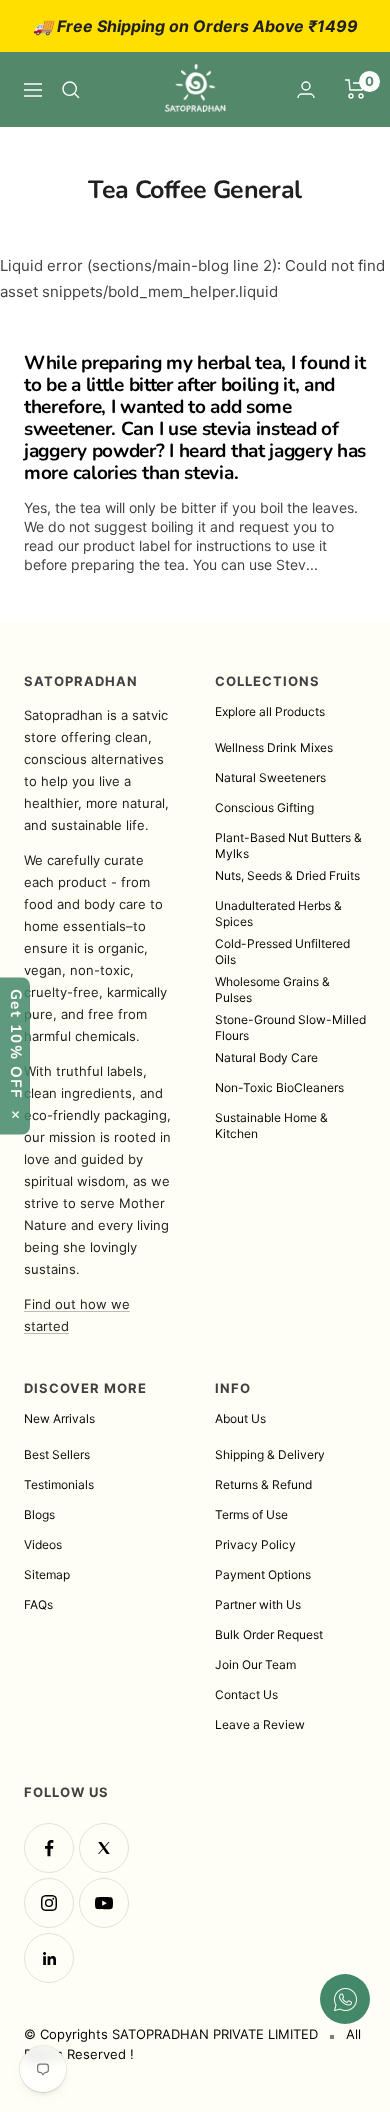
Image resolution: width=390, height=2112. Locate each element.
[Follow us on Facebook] (49, 1848)
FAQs (38, 1604)
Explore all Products (270, 711)
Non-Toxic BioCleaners (279, 1087)
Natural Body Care (266, 1057)
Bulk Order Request (269, 1634)
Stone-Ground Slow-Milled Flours (290, 1027)
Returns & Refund (263, 1484)
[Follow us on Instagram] (49, 1903)
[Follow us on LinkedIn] (49, 1958)
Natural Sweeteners (270, 777)
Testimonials (59, 1484)
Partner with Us (258, 1604)
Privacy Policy (255, 1544)
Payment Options (263, 1574)
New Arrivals (59, 1418)
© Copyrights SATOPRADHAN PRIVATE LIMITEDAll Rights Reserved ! (192, 2044)
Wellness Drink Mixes (274, 747)
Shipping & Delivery (270, 1454)
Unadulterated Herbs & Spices (278, 913)
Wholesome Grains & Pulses (272, 989)
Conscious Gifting (264, 807)
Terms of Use (251, 1514)
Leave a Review (260, 1724)
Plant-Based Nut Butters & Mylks (288, 845)
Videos (43, 1544)
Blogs (39, 1514)
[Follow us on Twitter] (104, 1848)
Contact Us (246, 1694)
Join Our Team (255, 1664)
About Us (240, 1418)
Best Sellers (57, 1454)
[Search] (71, 90)
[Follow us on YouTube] (104, 1903)
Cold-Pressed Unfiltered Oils (282, 951)
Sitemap (47, 1574)
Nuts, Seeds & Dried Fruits (287, 875)
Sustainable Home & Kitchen (271, 1125)
